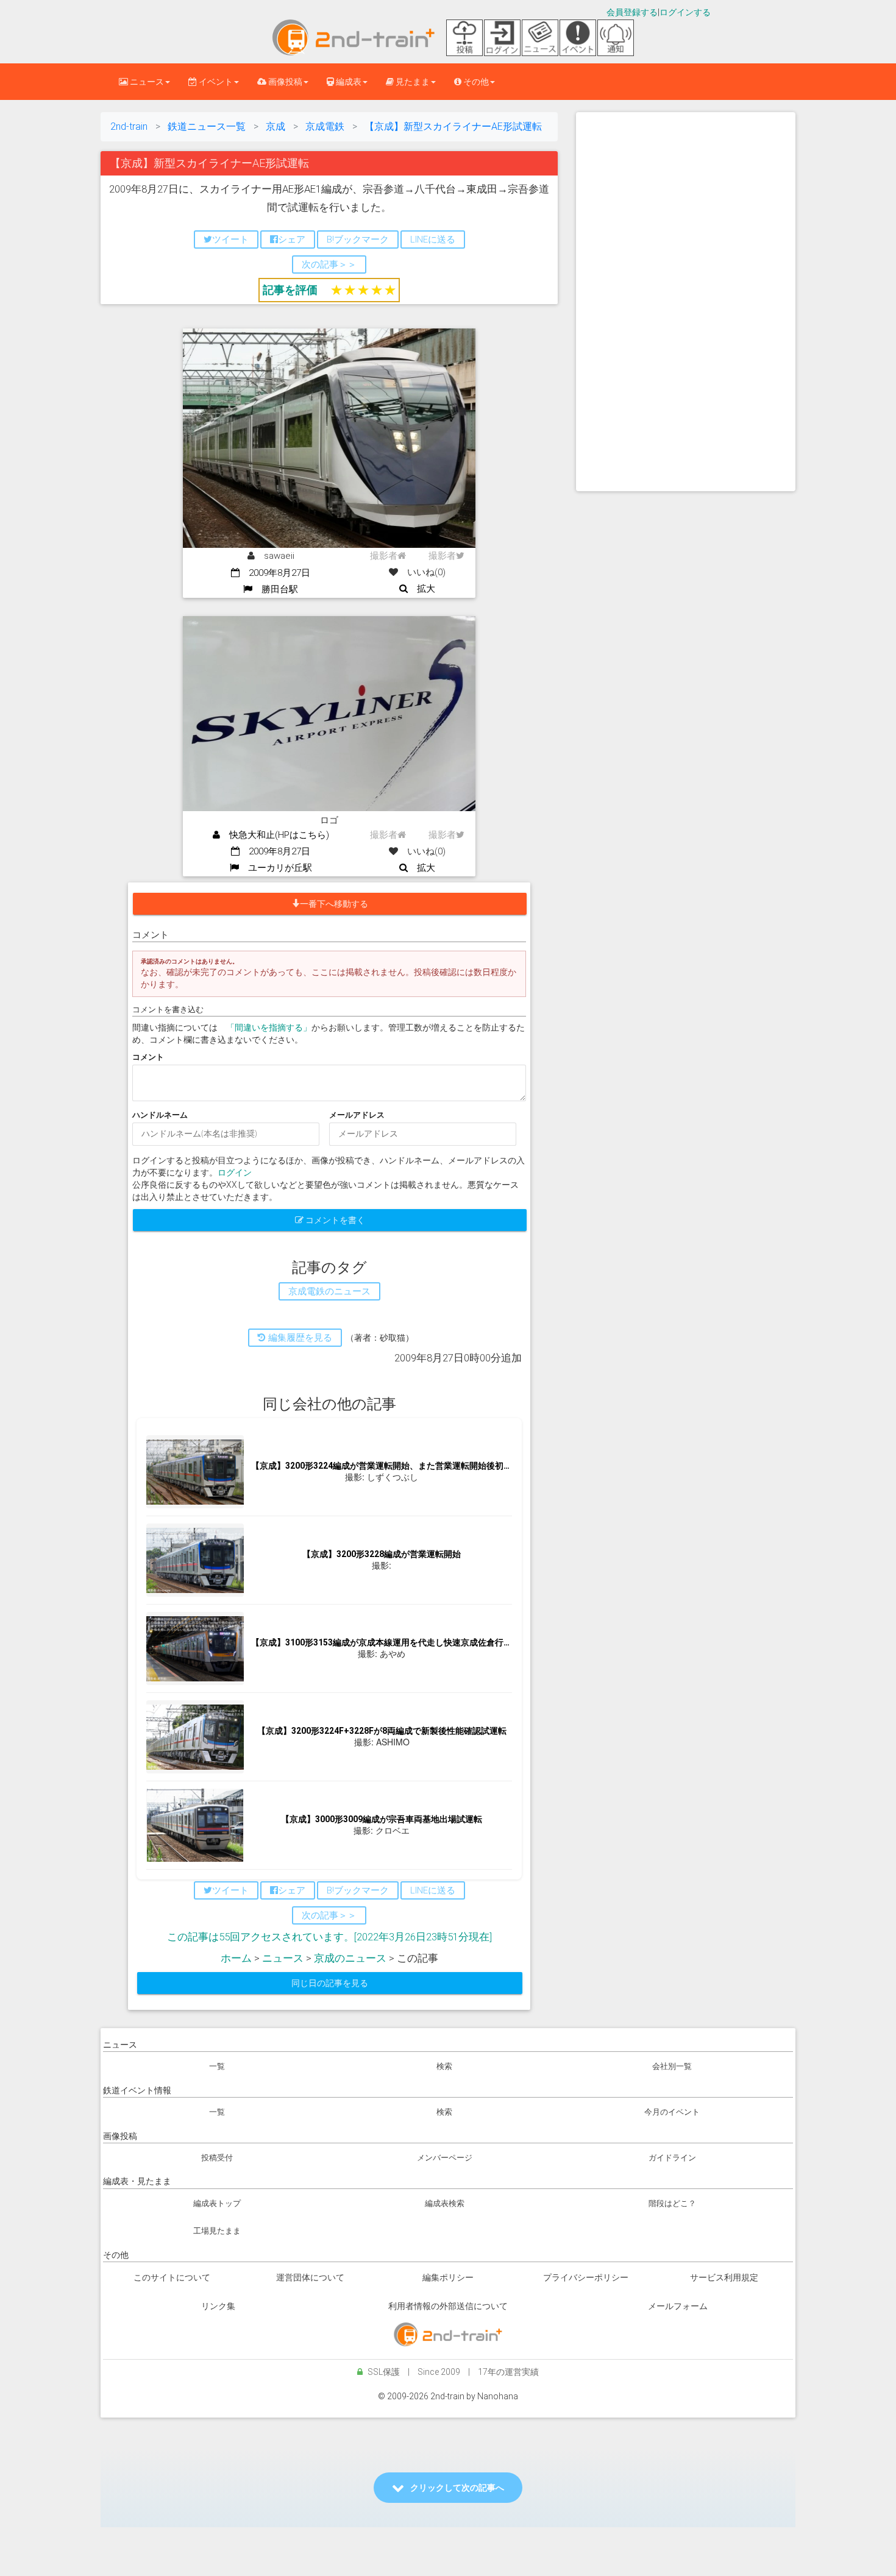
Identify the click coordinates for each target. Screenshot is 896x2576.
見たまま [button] (412, 82)
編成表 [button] (348, 82)
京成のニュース (350, 1958)
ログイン (235, 1173)
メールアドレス (357, 1115)
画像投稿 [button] (284, 82)
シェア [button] (292, 240)
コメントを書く (334, 1220)
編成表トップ (217, 2203)
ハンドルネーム (160, 1115)
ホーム (236, 1958)
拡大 (421, 589)
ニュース (283, 1958)
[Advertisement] (686, 302)
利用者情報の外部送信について (448, 2306)
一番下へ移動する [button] (334, 904)
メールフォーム (678, 2306)
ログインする (685, 12)
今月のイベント (672, 2112)
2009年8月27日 (275, 573)
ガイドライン (672, 2158)
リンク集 (218, 2306)
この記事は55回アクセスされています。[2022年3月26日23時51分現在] (329, 1937)
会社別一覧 (672, 2066)
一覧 (217, 2066)
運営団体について (310, 2277)
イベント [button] (215, 82)
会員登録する (632, 12)
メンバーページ (445, 2158)
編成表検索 (445, 2203)
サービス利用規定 (724, 2277)
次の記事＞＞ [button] (329, 264)
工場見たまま (217, 2231)
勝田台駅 (275, 589)
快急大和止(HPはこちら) (275, 835)
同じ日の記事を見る (330, 1983)
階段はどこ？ (672, 2203)
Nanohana (498, 2396)
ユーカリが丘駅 (276, 868)
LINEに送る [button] (433, 240)
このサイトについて (172, 2277)
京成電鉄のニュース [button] (329, 1291)
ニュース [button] (146, 82)
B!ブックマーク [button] (358, 240)
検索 (444, 2066)
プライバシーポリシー (586, 2277)
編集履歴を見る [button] (299, 1338)
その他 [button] (475, 82)
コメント (148, 1057)
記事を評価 (290, 290)
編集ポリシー (448, 2277)
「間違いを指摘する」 (269, 1027)
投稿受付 (217, 2158)
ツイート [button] (230, 240)
